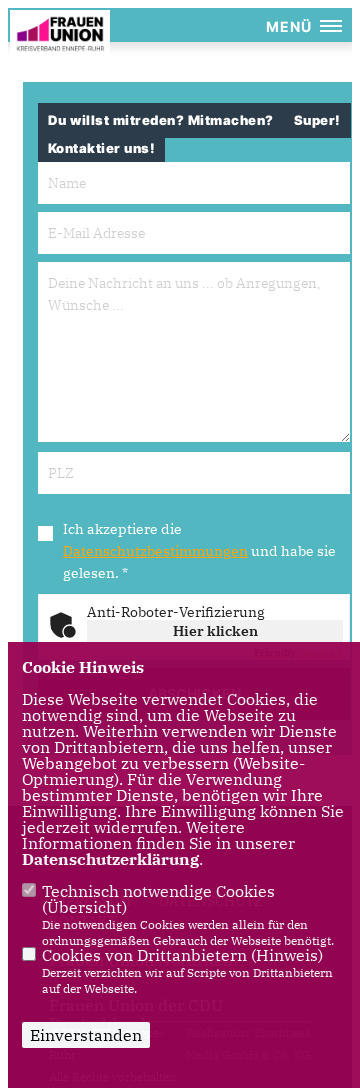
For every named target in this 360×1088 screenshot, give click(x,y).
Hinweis (287, 955)
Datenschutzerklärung (110, 859)
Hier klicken (215, 631)
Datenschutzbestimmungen (155, 551)
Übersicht (84, 907)
